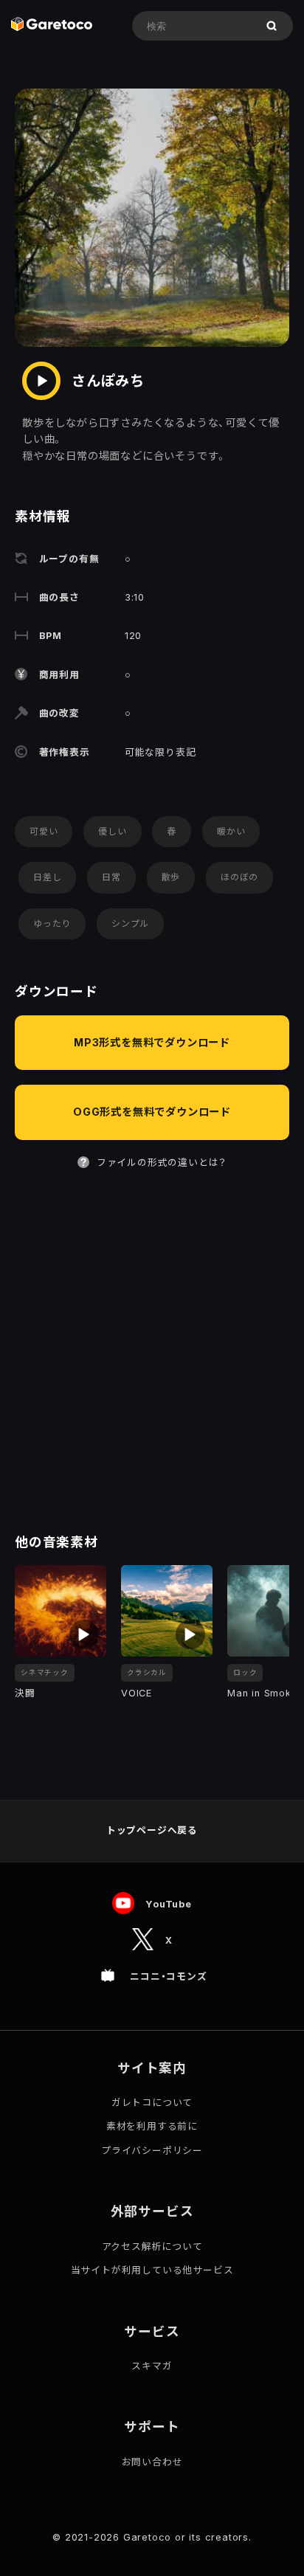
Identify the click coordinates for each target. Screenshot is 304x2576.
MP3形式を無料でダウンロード (152, 1042)
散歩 (171, 877)
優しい (112, 831)
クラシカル (147, 1672)
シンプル (130, 923)
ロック (245, 1672)
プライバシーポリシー (152, 2151)
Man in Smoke (263, 1693)
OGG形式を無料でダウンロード (152, 1112)
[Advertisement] (152, 1353)
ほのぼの (239, 877)
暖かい (231, 831)
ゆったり (52, 923)
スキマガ (152, 2366)
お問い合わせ (152, 2462)
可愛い (44, 831)
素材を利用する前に (152, 2126)
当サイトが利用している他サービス (152, 2270)
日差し (47, 877)
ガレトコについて (152, 2103)
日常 (111, 877)
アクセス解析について (152, 2247)
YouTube (169, 1903)
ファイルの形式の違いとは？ (162, 1163)
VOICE (137, 1693)
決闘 (25, 1693)
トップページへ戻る (152, 1830)
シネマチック (45, 1672)
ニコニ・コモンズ (168, 1976)
